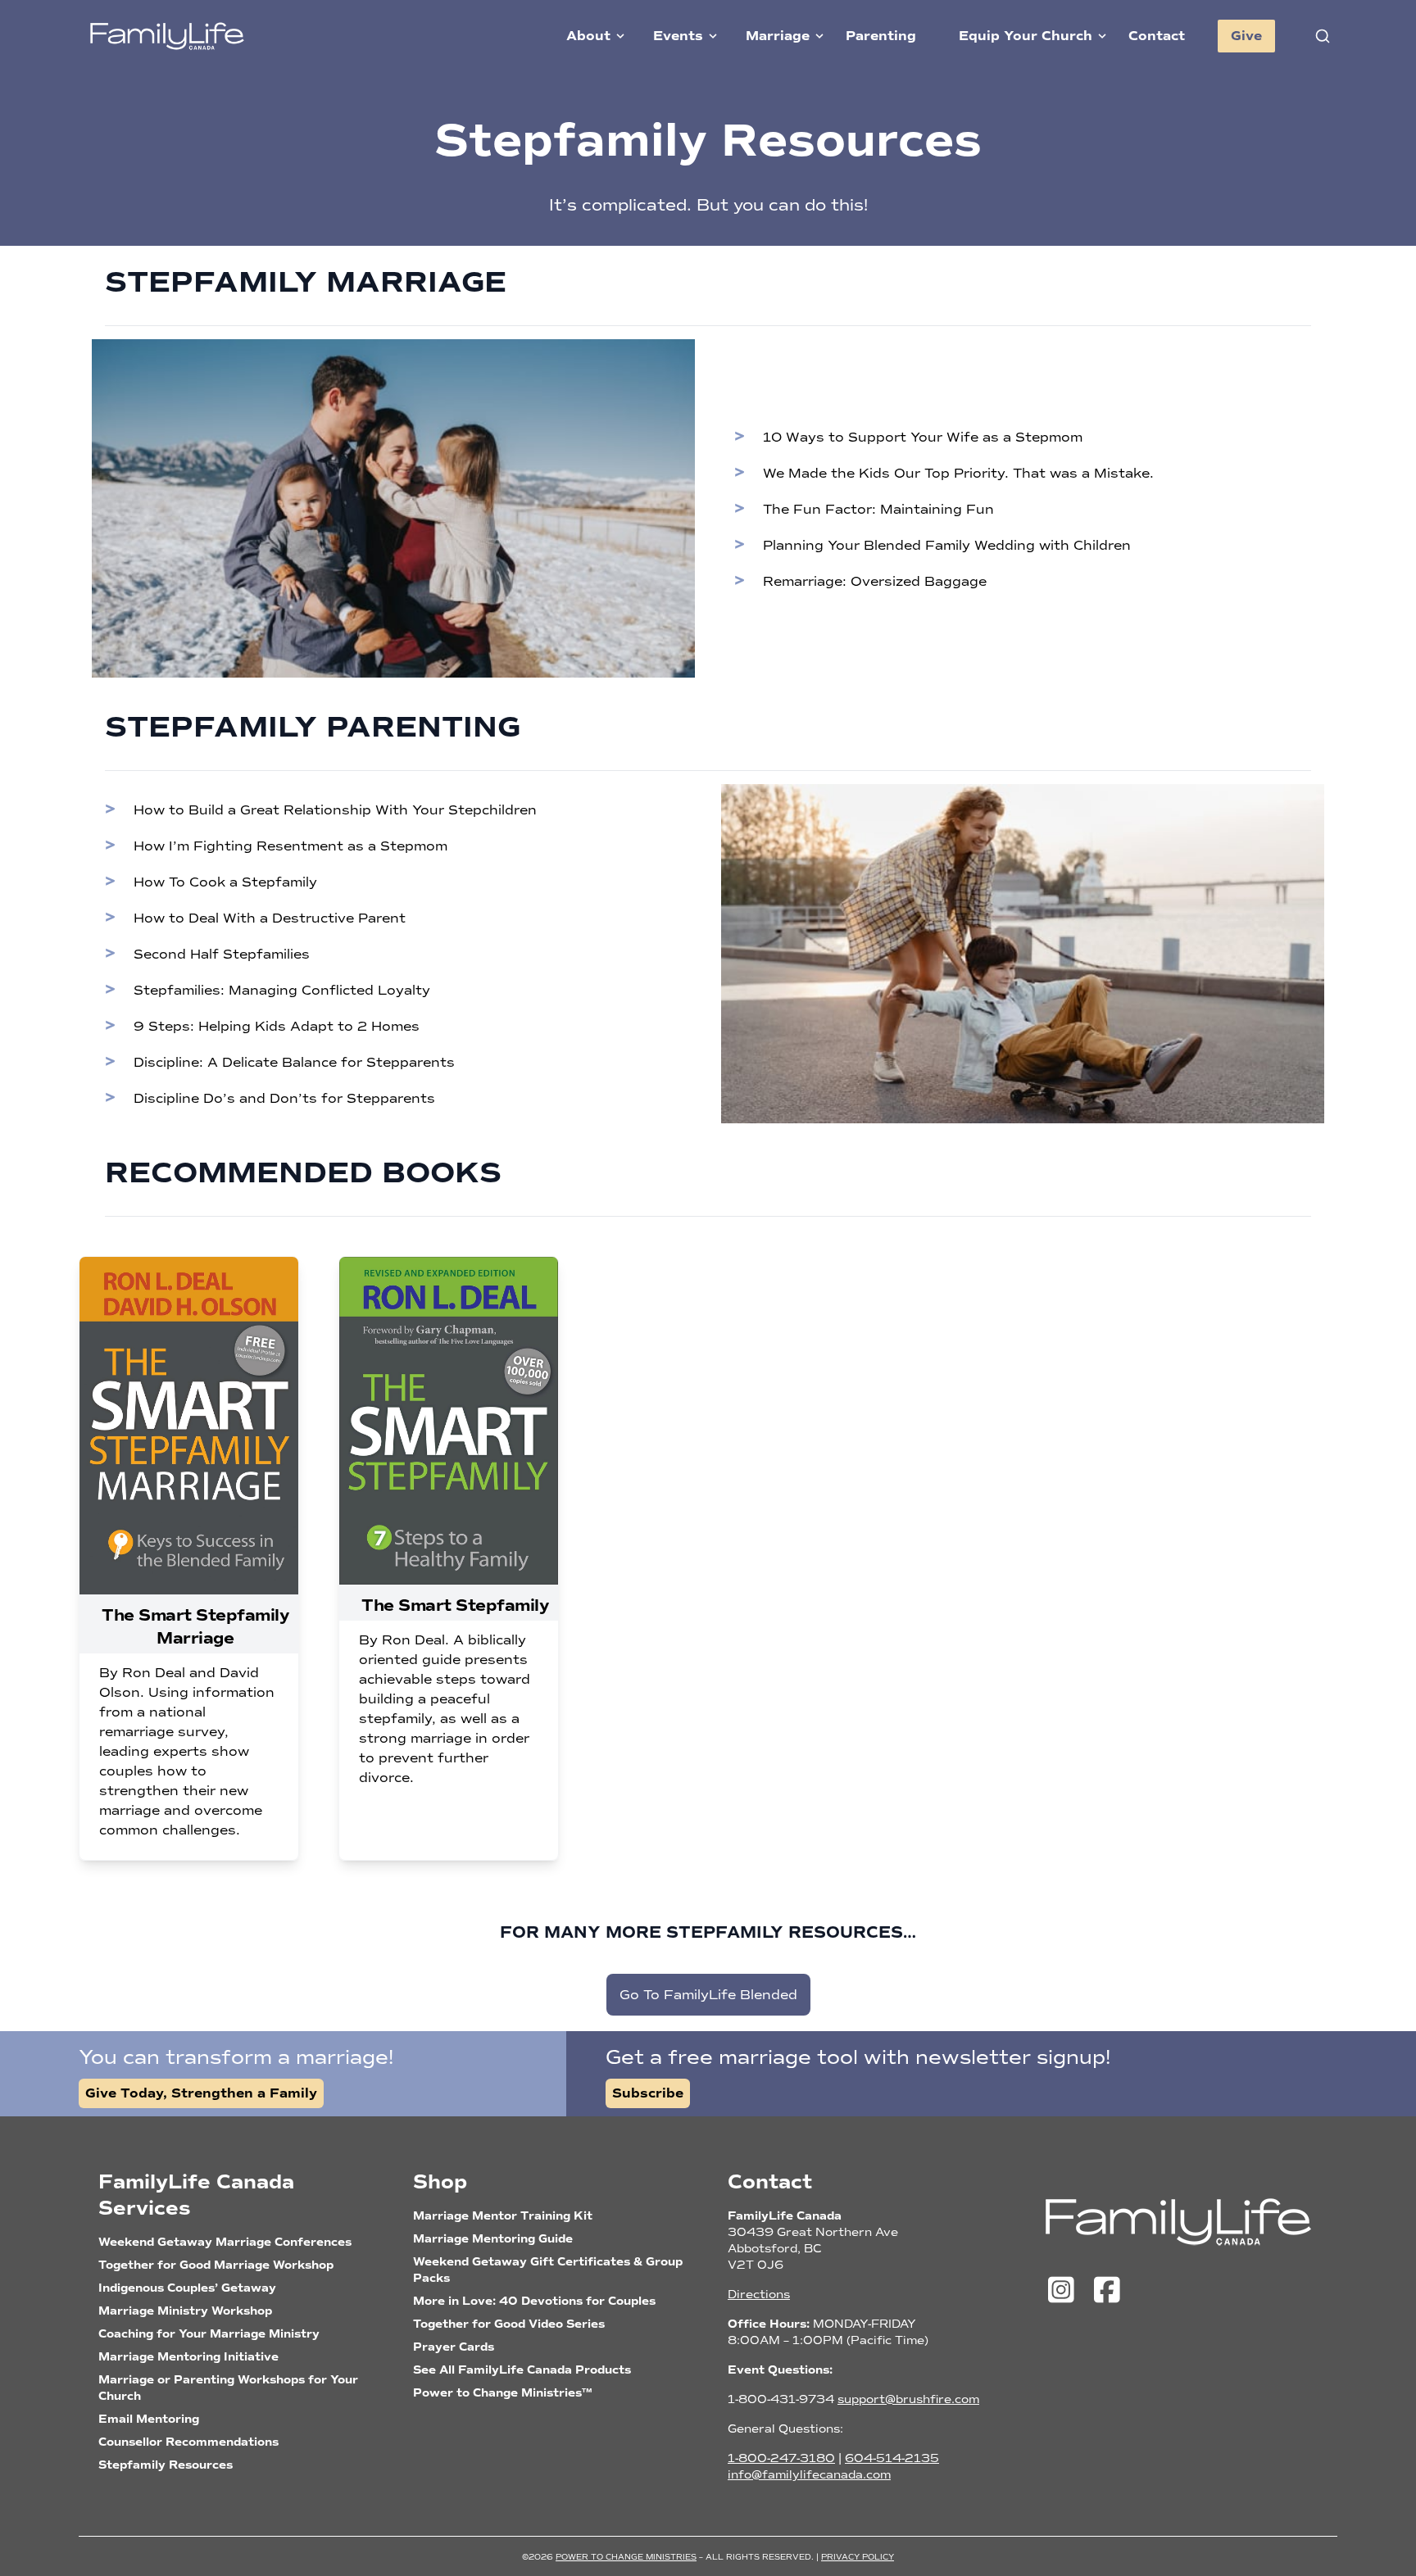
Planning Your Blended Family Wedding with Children (947, 545)
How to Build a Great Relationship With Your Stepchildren (335, 810)
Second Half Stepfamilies (222, 954)
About (588, 36)
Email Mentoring (149, 2419)
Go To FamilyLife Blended (708, 1995)
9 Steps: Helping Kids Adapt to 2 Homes (277, 1026)
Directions (759, 2295)
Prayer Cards (454, 2347)
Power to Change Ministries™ (503, 2393)
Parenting (881, 36)
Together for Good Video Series (509, 2324)
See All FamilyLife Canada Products (522, 2370)
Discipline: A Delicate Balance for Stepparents (294, 1062)
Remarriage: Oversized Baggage (875, 581)
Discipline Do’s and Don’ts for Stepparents (284, 1098)
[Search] (1323, 36)
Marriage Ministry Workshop (185, 2311)
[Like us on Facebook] (1107, 2291)
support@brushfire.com (908, 2399)
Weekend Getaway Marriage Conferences (225, 2242)
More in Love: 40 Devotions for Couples (534, 2301)
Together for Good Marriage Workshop (216, 2265)
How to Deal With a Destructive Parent (270, 918)
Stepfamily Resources (166, 2465)
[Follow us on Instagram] (1065, 2291)
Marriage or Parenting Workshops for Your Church (228, 2388)
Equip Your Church (1026, 36)
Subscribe (648, 2093)
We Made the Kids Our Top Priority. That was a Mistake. (958, 473)
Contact (1157, 36)
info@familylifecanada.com (809, 2475)
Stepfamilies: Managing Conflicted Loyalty (282, 990)
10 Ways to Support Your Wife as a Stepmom (923, 437)
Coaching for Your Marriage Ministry (209, 2334)
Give (1246, 36)
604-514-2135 (892, 2458)
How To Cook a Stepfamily (225, 882)
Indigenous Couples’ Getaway (187, 2288)
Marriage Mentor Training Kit (503, 2216)
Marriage (778, 36)
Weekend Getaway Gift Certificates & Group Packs (548, 2270)
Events (678, 36)
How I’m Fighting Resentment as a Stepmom (290, 846)
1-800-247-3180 (781, 2458)
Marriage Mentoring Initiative (188, 2357)
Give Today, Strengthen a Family (201, 2093)
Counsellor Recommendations (188, 2442)
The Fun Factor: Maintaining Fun (878, 509)
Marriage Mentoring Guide (493, 2239)
